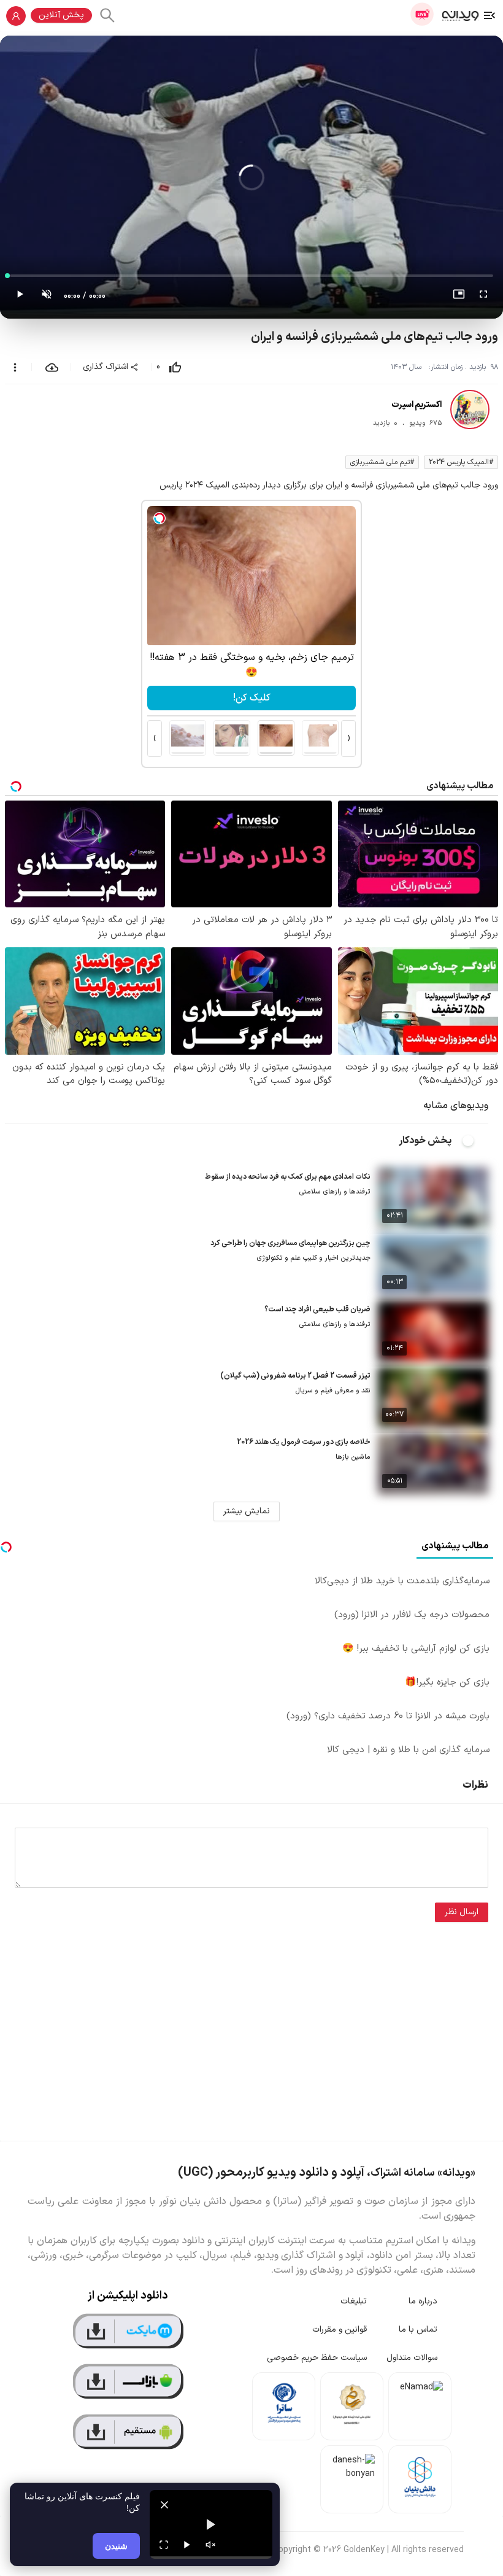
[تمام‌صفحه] (483, 297)
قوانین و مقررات (340, 2330)
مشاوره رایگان (251, 698)
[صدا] (210, 2545)
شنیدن (116, 2546)
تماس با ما (418, 2330)
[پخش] (187, 2545)
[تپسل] (159, 518)
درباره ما (423, 2301)
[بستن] (164, 2505)
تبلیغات (354, 2301)
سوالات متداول (412, 2358)
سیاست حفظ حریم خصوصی (317, 2358)
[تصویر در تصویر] (459, 297)
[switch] (475, 1141)
